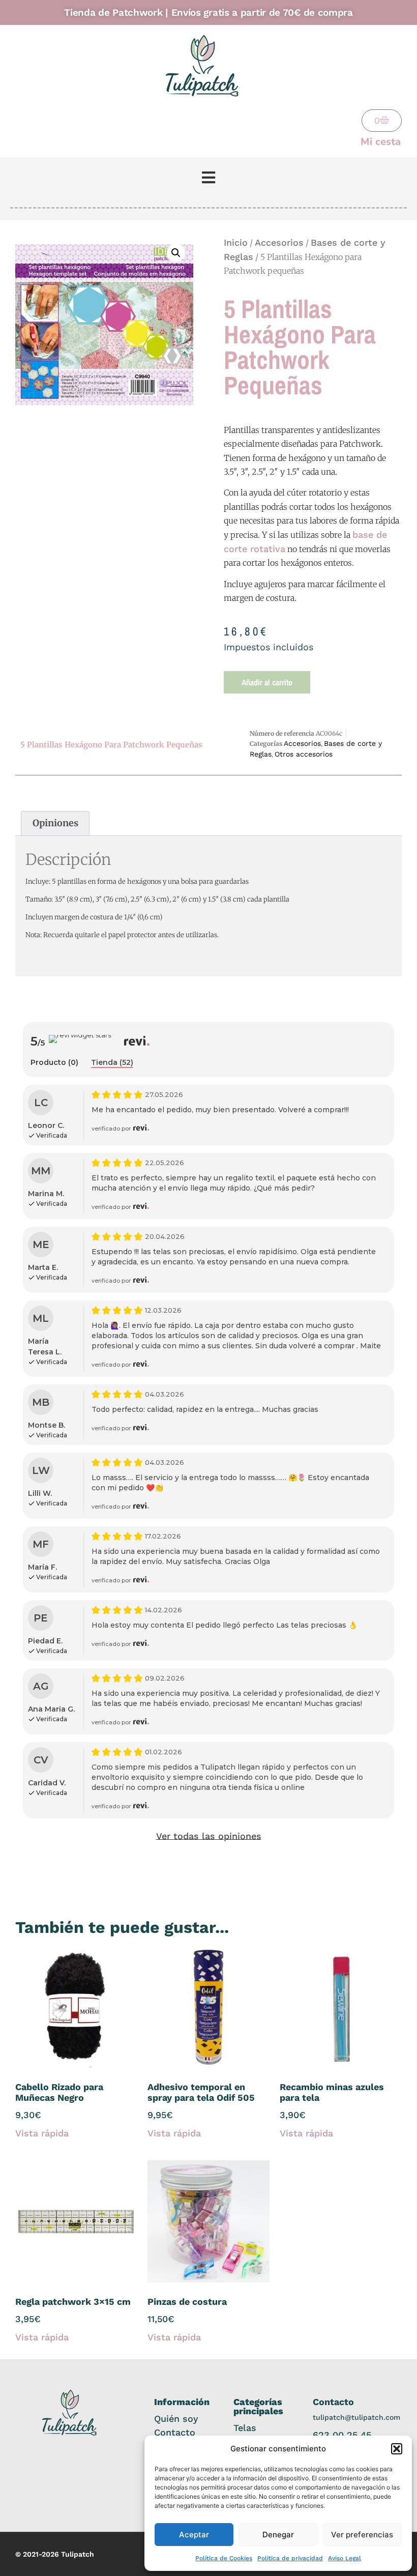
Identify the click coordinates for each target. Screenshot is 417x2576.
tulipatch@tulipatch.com (356, 2417)
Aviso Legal (345, 2558)
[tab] (54, 1063)
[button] (397, 2449)
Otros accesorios (304, 754)
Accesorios (279, 242)
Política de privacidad (290, 2558)
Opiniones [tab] (55, 823)
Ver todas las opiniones (209, 1836)
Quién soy (176, 2419)
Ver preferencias (362, 2535)
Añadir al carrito (267, 682)
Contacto (175, 2432)
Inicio (236, 242)
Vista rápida (42, 2133)
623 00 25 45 (342, 2435)
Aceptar (194, 2535)
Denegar (278, 2535)
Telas (245, 2428)
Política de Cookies (224, 2558)
